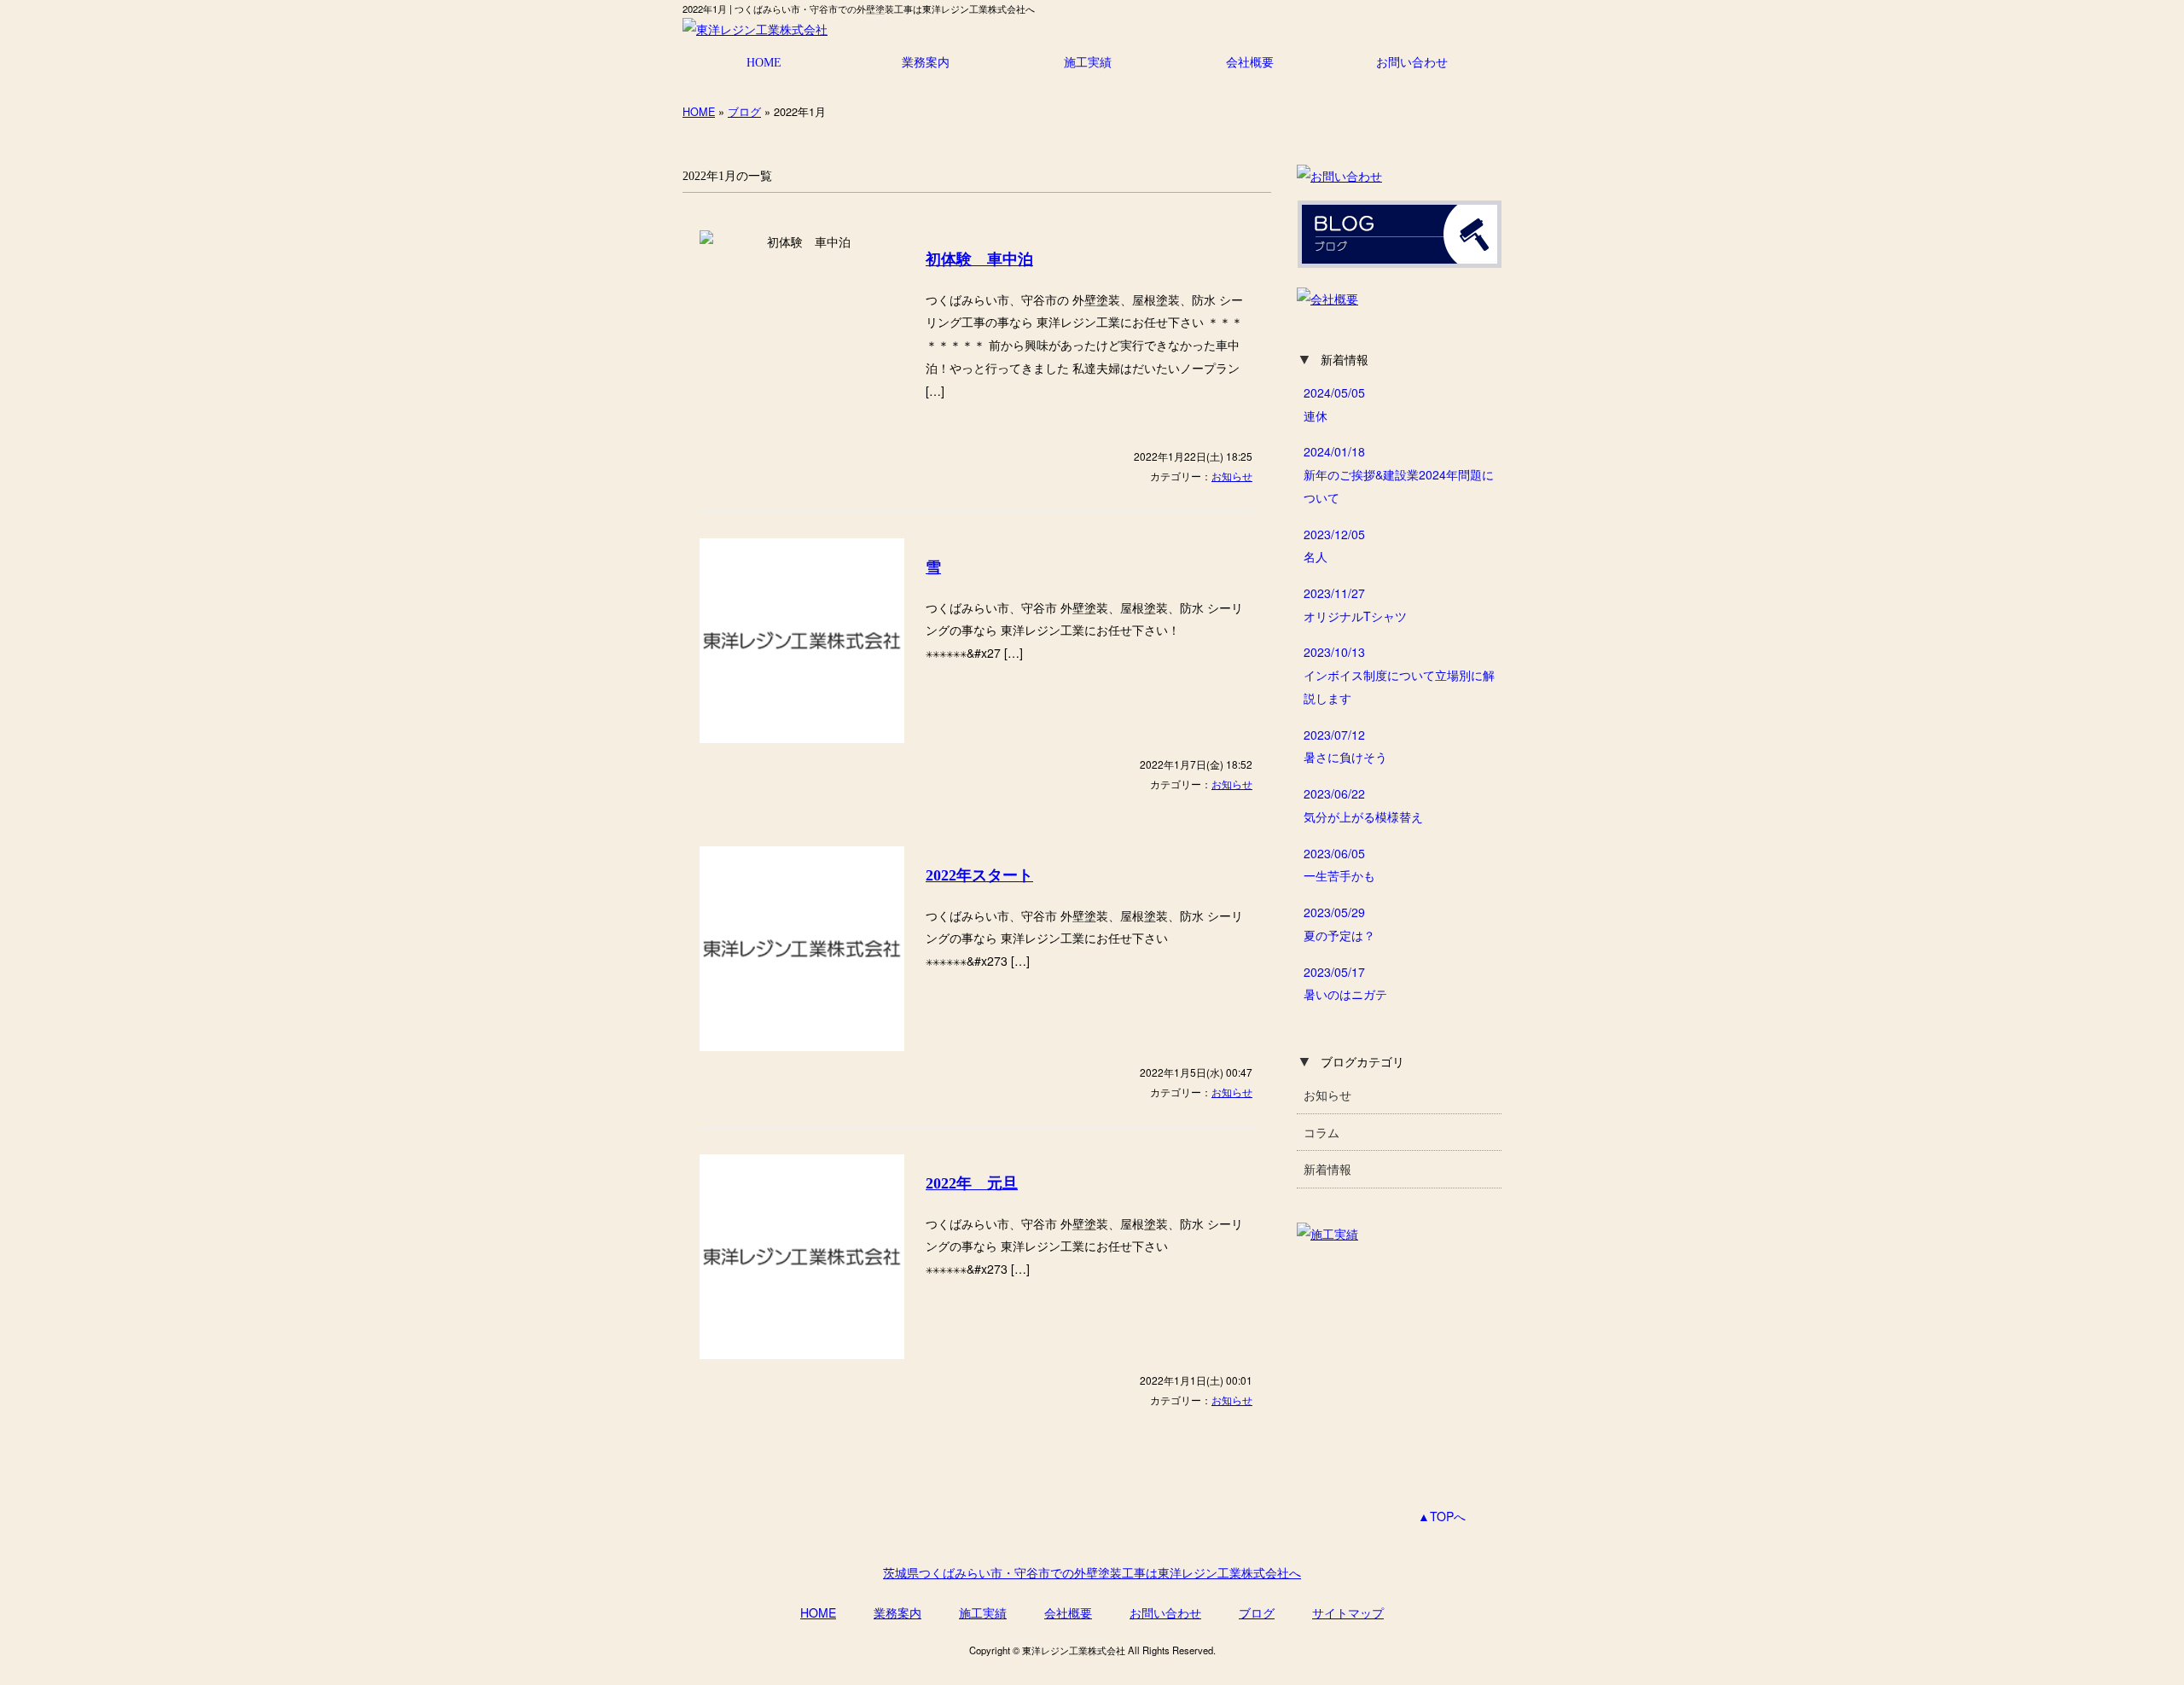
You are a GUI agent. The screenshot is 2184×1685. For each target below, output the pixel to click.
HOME (764, 62)
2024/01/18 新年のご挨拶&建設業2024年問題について (1399, 474)
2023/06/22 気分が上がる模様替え (1363, 805)
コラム (1321, 1132)
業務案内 (926, 62)
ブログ (744, 111)
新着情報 (1327, 1169)
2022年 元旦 (972, 1183)
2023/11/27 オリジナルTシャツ (1355, 604)
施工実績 (1088, 62)
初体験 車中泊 (979, 259)
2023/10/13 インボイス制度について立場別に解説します (1399, 674)
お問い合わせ (1412, 62)
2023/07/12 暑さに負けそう (1345, 746)
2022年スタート (979, 875)
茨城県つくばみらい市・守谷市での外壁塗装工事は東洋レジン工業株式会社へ (1092, 1572)
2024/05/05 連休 (1334, 404)
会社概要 (1250, 62)
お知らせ (1232, 476)
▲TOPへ (1442, 1516)
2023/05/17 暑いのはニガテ (1345, 983)
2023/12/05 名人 (1334, 546)
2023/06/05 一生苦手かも (1339, 865)
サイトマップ (1348, 1612)
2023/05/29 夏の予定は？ (1339, 924)
